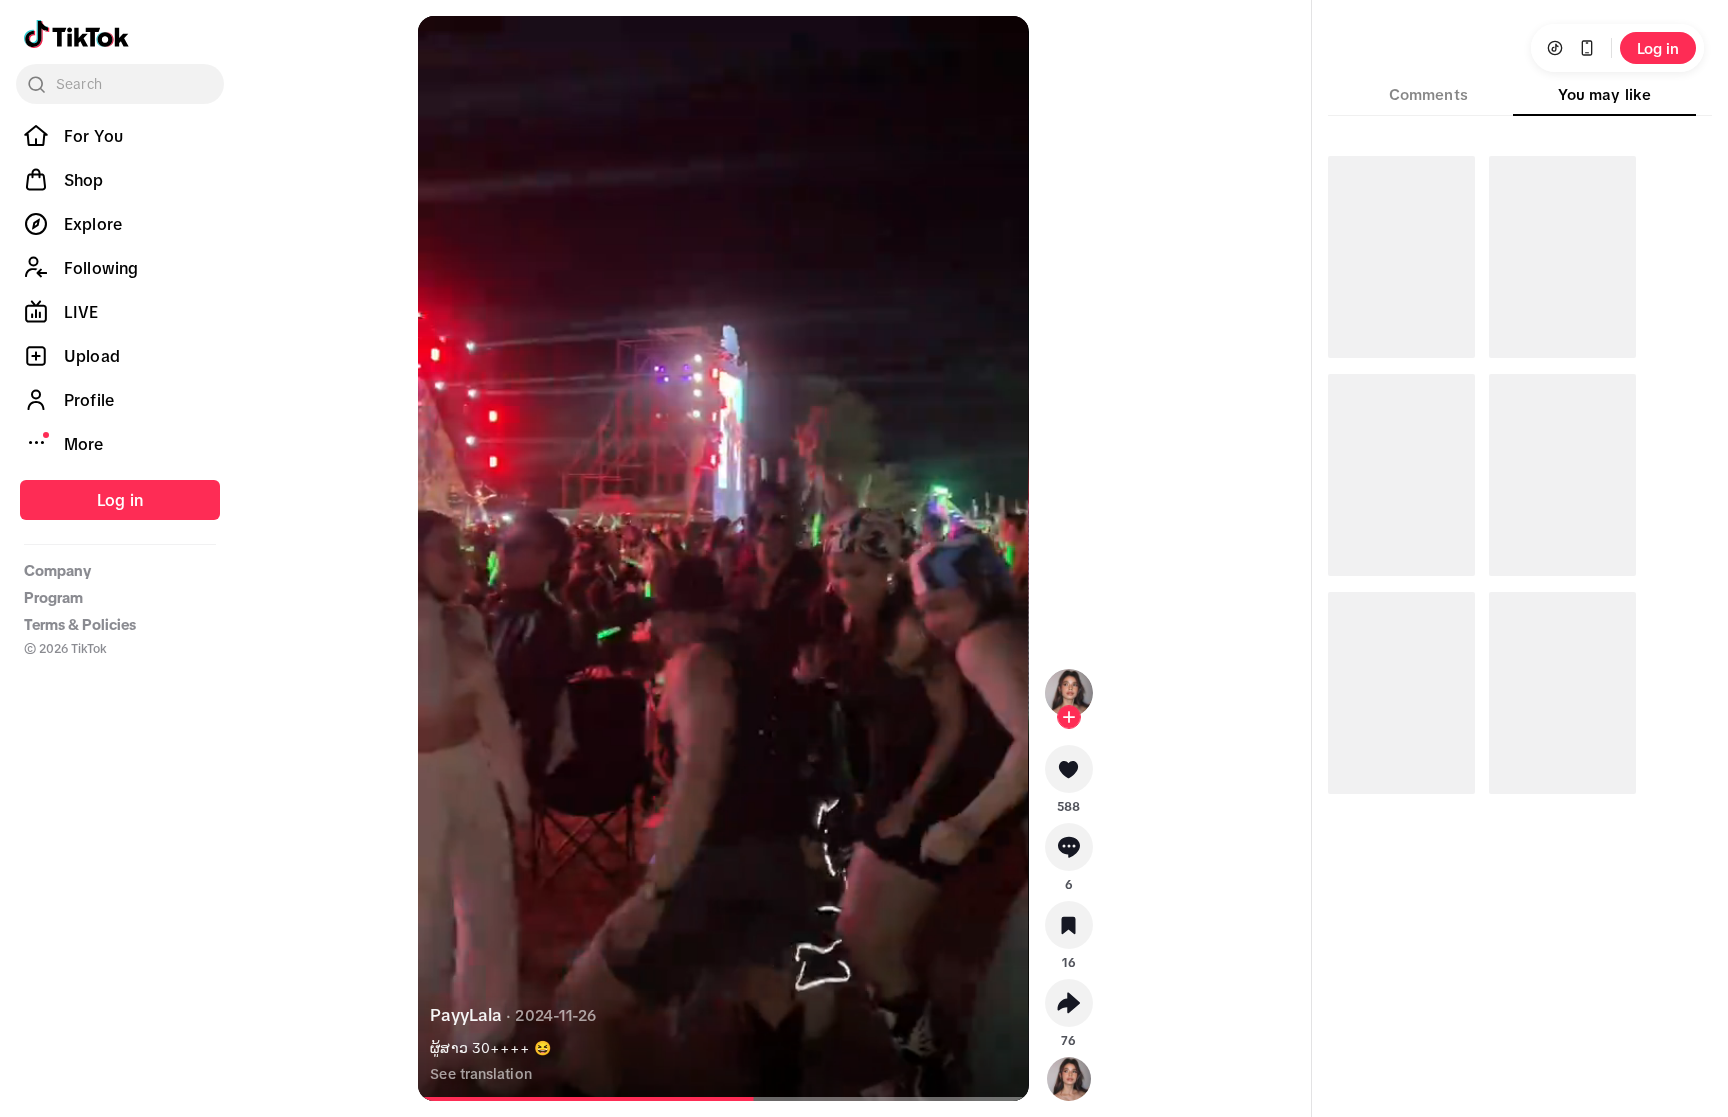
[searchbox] (120, 84)
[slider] (592, 1099)
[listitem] (120, 136)
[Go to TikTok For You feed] (76, 34)
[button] (1069, 776)
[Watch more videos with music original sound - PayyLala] (1069, 1075)
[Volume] (450, 48)
